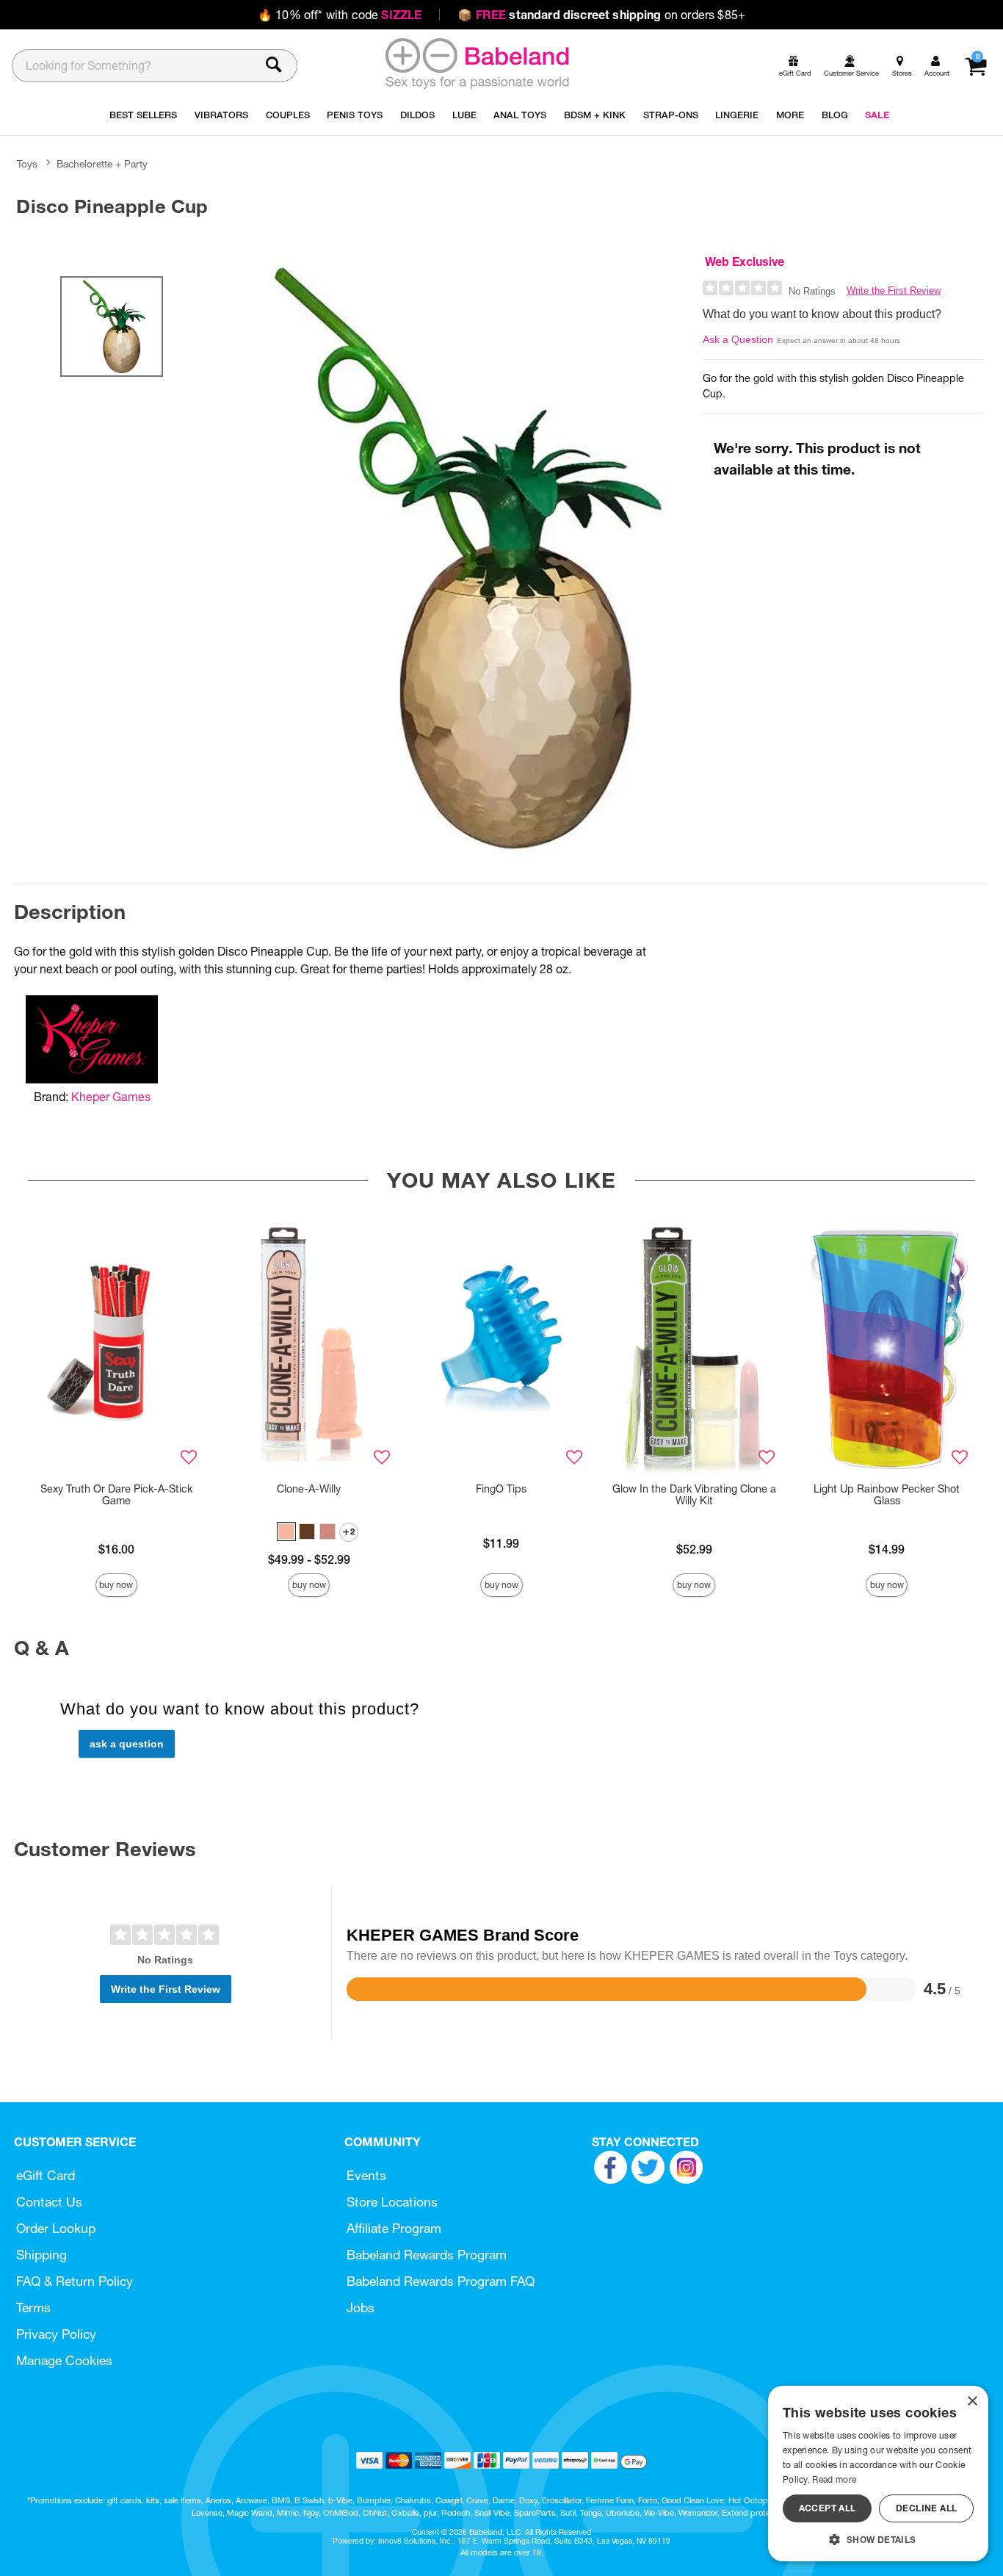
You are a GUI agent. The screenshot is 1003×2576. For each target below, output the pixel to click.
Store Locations (392, 2202)
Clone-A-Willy (309, 1489)
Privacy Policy (56, 2334)
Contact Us (49, 2202)
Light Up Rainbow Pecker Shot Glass (887, 1495)
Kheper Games (111, 1097)
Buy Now (116, 1585)
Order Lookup (56, 2228)
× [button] (972, 2402)
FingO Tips (501, 1489)
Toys (27, 164)
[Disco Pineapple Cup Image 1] (453, 558)
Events (366, 2175)
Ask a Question (738, 339)
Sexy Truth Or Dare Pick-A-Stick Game (116, 1495)
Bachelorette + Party (102, 164)
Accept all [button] (828, 2508)
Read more (834, 2479)
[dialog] (878, 2474)
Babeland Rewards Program (427, 2255)
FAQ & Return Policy (75, 2281)
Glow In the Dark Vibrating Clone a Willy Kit (694, 1495)
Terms (33, 2308)
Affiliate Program (394, 2228)
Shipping (41, 2255)
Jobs (361, 2308)
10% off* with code (340, 15)
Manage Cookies (64, 2360)
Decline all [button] (926, 2508)
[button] (286, 1531)
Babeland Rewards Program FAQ (441, 2281)
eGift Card (46, 2175)
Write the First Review (894, 291)
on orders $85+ (601, 15)
